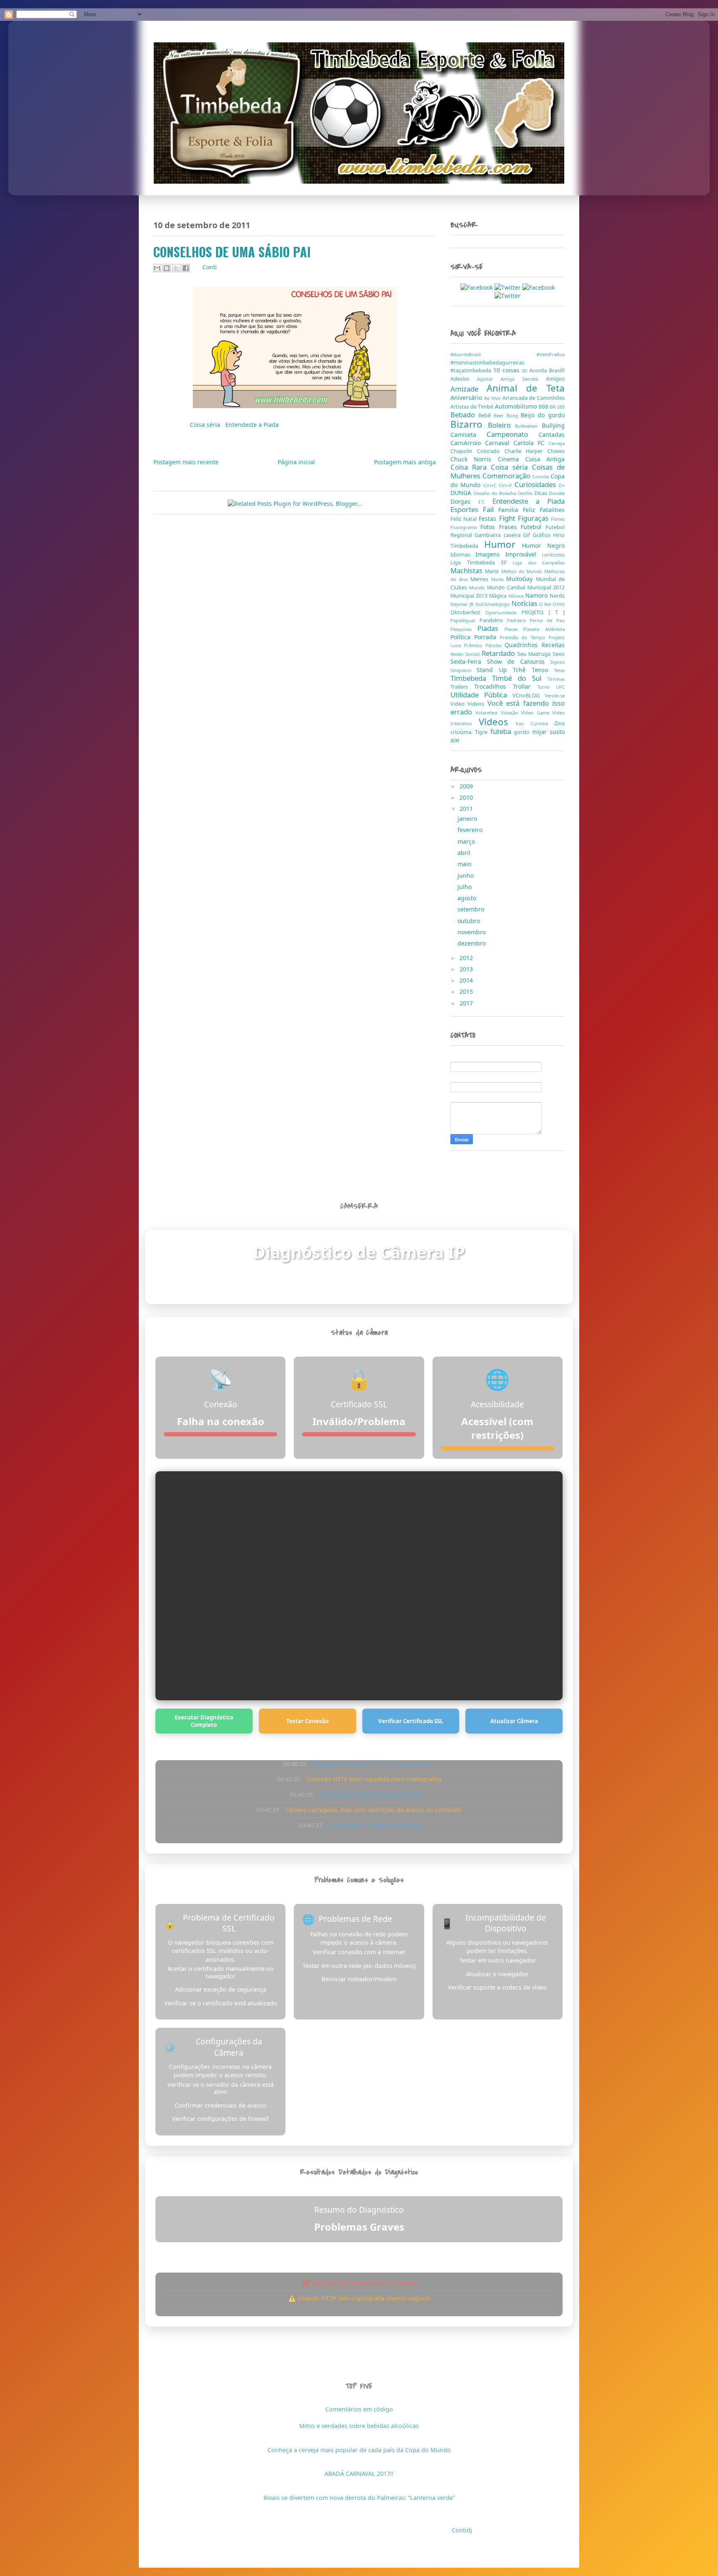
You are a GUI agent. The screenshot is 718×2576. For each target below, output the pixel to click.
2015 (467, 991)
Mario (493, 571)
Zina (559, 723)
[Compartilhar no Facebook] (186, 268)
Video (459, 704)
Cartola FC (531, 443)
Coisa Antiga (545, 459)
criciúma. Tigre (470, 732)
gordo (523, 732)
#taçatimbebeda (472, 371)
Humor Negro (543, 545)
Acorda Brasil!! (547, 371)
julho (465, 887)
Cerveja (557, 443)
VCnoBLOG (529, 696)
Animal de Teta (526, 388)
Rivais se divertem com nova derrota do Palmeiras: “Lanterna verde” (359, 2498)
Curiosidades (537, 484)
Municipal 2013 (470, 596)
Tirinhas (556, 679)
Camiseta (468, 435)
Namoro (537, 595)
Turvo (547, 687)
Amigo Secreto (523, 379)
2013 (467, 969)
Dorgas (464, 501)
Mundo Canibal (507, 587)
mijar (541, 732)
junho (466, 875)
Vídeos (497, 722)
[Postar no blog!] (167, 268)
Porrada (487, 637)
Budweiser (528, 426)
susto (557, 732)
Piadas (491, 628)
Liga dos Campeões (539, 563)
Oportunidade (503, 612)
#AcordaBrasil (493, 354)
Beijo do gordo (543, 415)
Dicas (542, 493)
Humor (503, 544)
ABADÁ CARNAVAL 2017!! (359, 2474)
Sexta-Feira (469, 661)
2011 (467, 809)
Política (462, 637)
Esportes (467, 509)
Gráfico (543, 535)
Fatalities (552, 510)
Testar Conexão (307, 1721)
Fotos (490, 527)
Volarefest (488, 713)
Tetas (559, 670)
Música (517, 596)
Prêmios (475, 645)
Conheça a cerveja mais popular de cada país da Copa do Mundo (359, 2450)
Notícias (525, 603)
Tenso (543, 670)
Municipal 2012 (546, 587)
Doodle (557, 493)
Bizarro (469, 424)
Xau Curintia (535, 723)
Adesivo (464, 379)
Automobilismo (517, 406)
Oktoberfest (468, 612)
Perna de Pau (547, 620)
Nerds (557, 596)
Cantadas (552, 435)
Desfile (526, 493)
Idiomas (463, 555)
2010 (467, 797)
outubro (470, 921)
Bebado (464, 415)
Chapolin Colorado (477, 451)
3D (525, 371)
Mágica (499, 596)
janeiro (468, 819)
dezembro (472, 943)
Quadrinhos (523, 645)
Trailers (462, 687)
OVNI (559, 604)
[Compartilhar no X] (176, 268)
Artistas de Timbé (473, 407)
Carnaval (499, 443)
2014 (467, 980)
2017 (467, 1003)
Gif (528, 535)
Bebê (486, 415)
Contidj (462, 2530)
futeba (502, 731)
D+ (562, 485)
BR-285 (557, 407)
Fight (508, 518)
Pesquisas (464, 629)
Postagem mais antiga (405, 462)
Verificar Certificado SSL (411, 1721)
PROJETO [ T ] (543, 612)
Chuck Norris (474, 459)
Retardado (499, 653)
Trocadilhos (493, 686)
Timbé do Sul (520, 678)
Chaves (556, 451)
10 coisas (508, 370)
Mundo (478, 587)
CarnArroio (468, 443)
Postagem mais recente (186, 462)
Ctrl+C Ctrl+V (499, 485)
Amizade (468, 389)
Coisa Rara (471, 467)
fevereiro (471, 830)
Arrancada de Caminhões (534, 398)
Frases (510, 527)
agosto (468, 898)
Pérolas (495, 645)
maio (465, 864)
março (467, 841)
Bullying (553, 425)
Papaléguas (465, 620)
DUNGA (462, 493)
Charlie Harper (526, 451)
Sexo (559, 654)
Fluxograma (465, 527)
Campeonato (513, 434)
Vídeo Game (537, 713)
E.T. (485, 502)
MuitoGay (521, 579)
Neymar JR (463, 604)
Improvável (524, 554)
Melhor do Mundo (523, 571)
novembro (472, 932)
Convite (541, 477)
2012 (467, 958)
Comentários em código (359, 2409)
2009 (467, 786)
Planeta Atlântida (544, 629)
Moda (499, 579)
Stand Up (495, 670)
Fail (491, 509)
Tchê (522, 670)
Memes (481, 579)
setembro (472, 909)
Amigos (555, 379)
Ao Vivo (493, 398)
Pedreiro (519, 620)
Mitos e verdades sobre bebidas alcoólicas (359, 2426)
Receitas (553, 645)
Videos (477, 704)
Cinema (511, 459)
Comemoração (507, 476)
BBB (544, 407)
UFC (560, 687)
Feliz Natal (465, 519)
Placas (514, 629)
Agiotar (489, 379)
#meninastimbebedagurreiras (487, 363)
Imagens (490, 554)
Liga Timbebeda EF (482, 563)
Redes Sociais (466, 654)
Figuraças (534, 518)
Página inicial (296, 462)
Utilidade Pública (481, 695)
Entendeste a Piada (252, 425)
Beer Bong (507, 415)
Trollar (525, 686)
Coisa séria (206, 425)
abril (465, 853)
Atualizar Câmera (514, 1721)
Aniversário (467, 398)
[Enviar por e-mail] (157, 268)
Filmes (558, 519)
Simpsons (464, 670)
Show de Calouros (519, 661)
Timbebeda (471, 678)
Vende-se (555, 696)
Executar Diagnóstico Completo (204, 1721)
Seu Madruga (535, 654)
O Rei (546, 604)
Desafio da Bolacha (496, 493)
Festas (489, 518)
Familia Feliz (519, 510)
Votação (511, 713)
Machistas (468, 570)
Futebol (533, 527)
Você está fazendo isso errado (508, 707)
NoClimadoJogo (493, 604)
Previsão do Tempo (524, 637)
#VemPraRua (551, 354)
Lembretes (553, 555)
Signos (557, 662)
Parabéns (493, 620)
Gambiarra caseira (499, 535)
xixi (455, 740)
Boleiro (502, 425)
